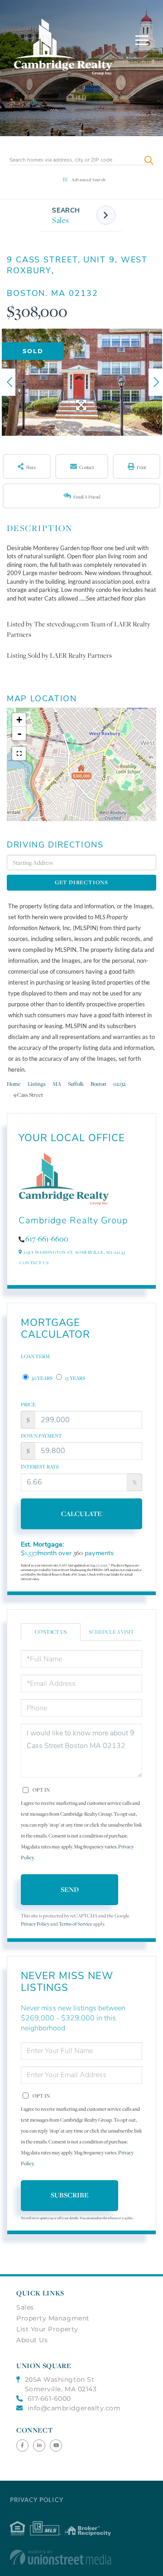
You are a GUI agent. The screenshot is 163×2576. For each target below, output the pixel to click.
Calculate (81, 1514)
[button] (149, 160)
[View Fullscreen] (19, 754)
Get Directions (81, 882)
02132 (120, 1084)
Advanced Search (89, 180)
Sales (61, 220)
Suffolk (76, 1084)
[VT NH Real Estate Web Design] (82, 2557)
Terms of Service (76, 1924)
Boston (98, 1084)
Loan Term (35, 1356)
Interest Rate (40, 1467)
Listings (37, 1084)
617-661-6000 (49, 2399)
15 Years (74, 1378)
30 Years (41, 1378)
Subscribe (70, 2195)
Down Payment (41, 1436)
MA (57, 1084)
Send (70, 1889)
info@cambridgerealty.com (74, 2408)
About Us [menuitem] (32, 2340)
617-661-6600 (47, 1239)
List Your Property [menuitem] (47, 2329)
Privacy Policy (35, 1924)
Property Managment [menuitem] (53, 2318)
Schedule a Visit (111, 1632)
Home (14, 1084)
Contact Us (34, 1263)
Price (28, 1404)
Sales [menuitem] (25, 2307)
